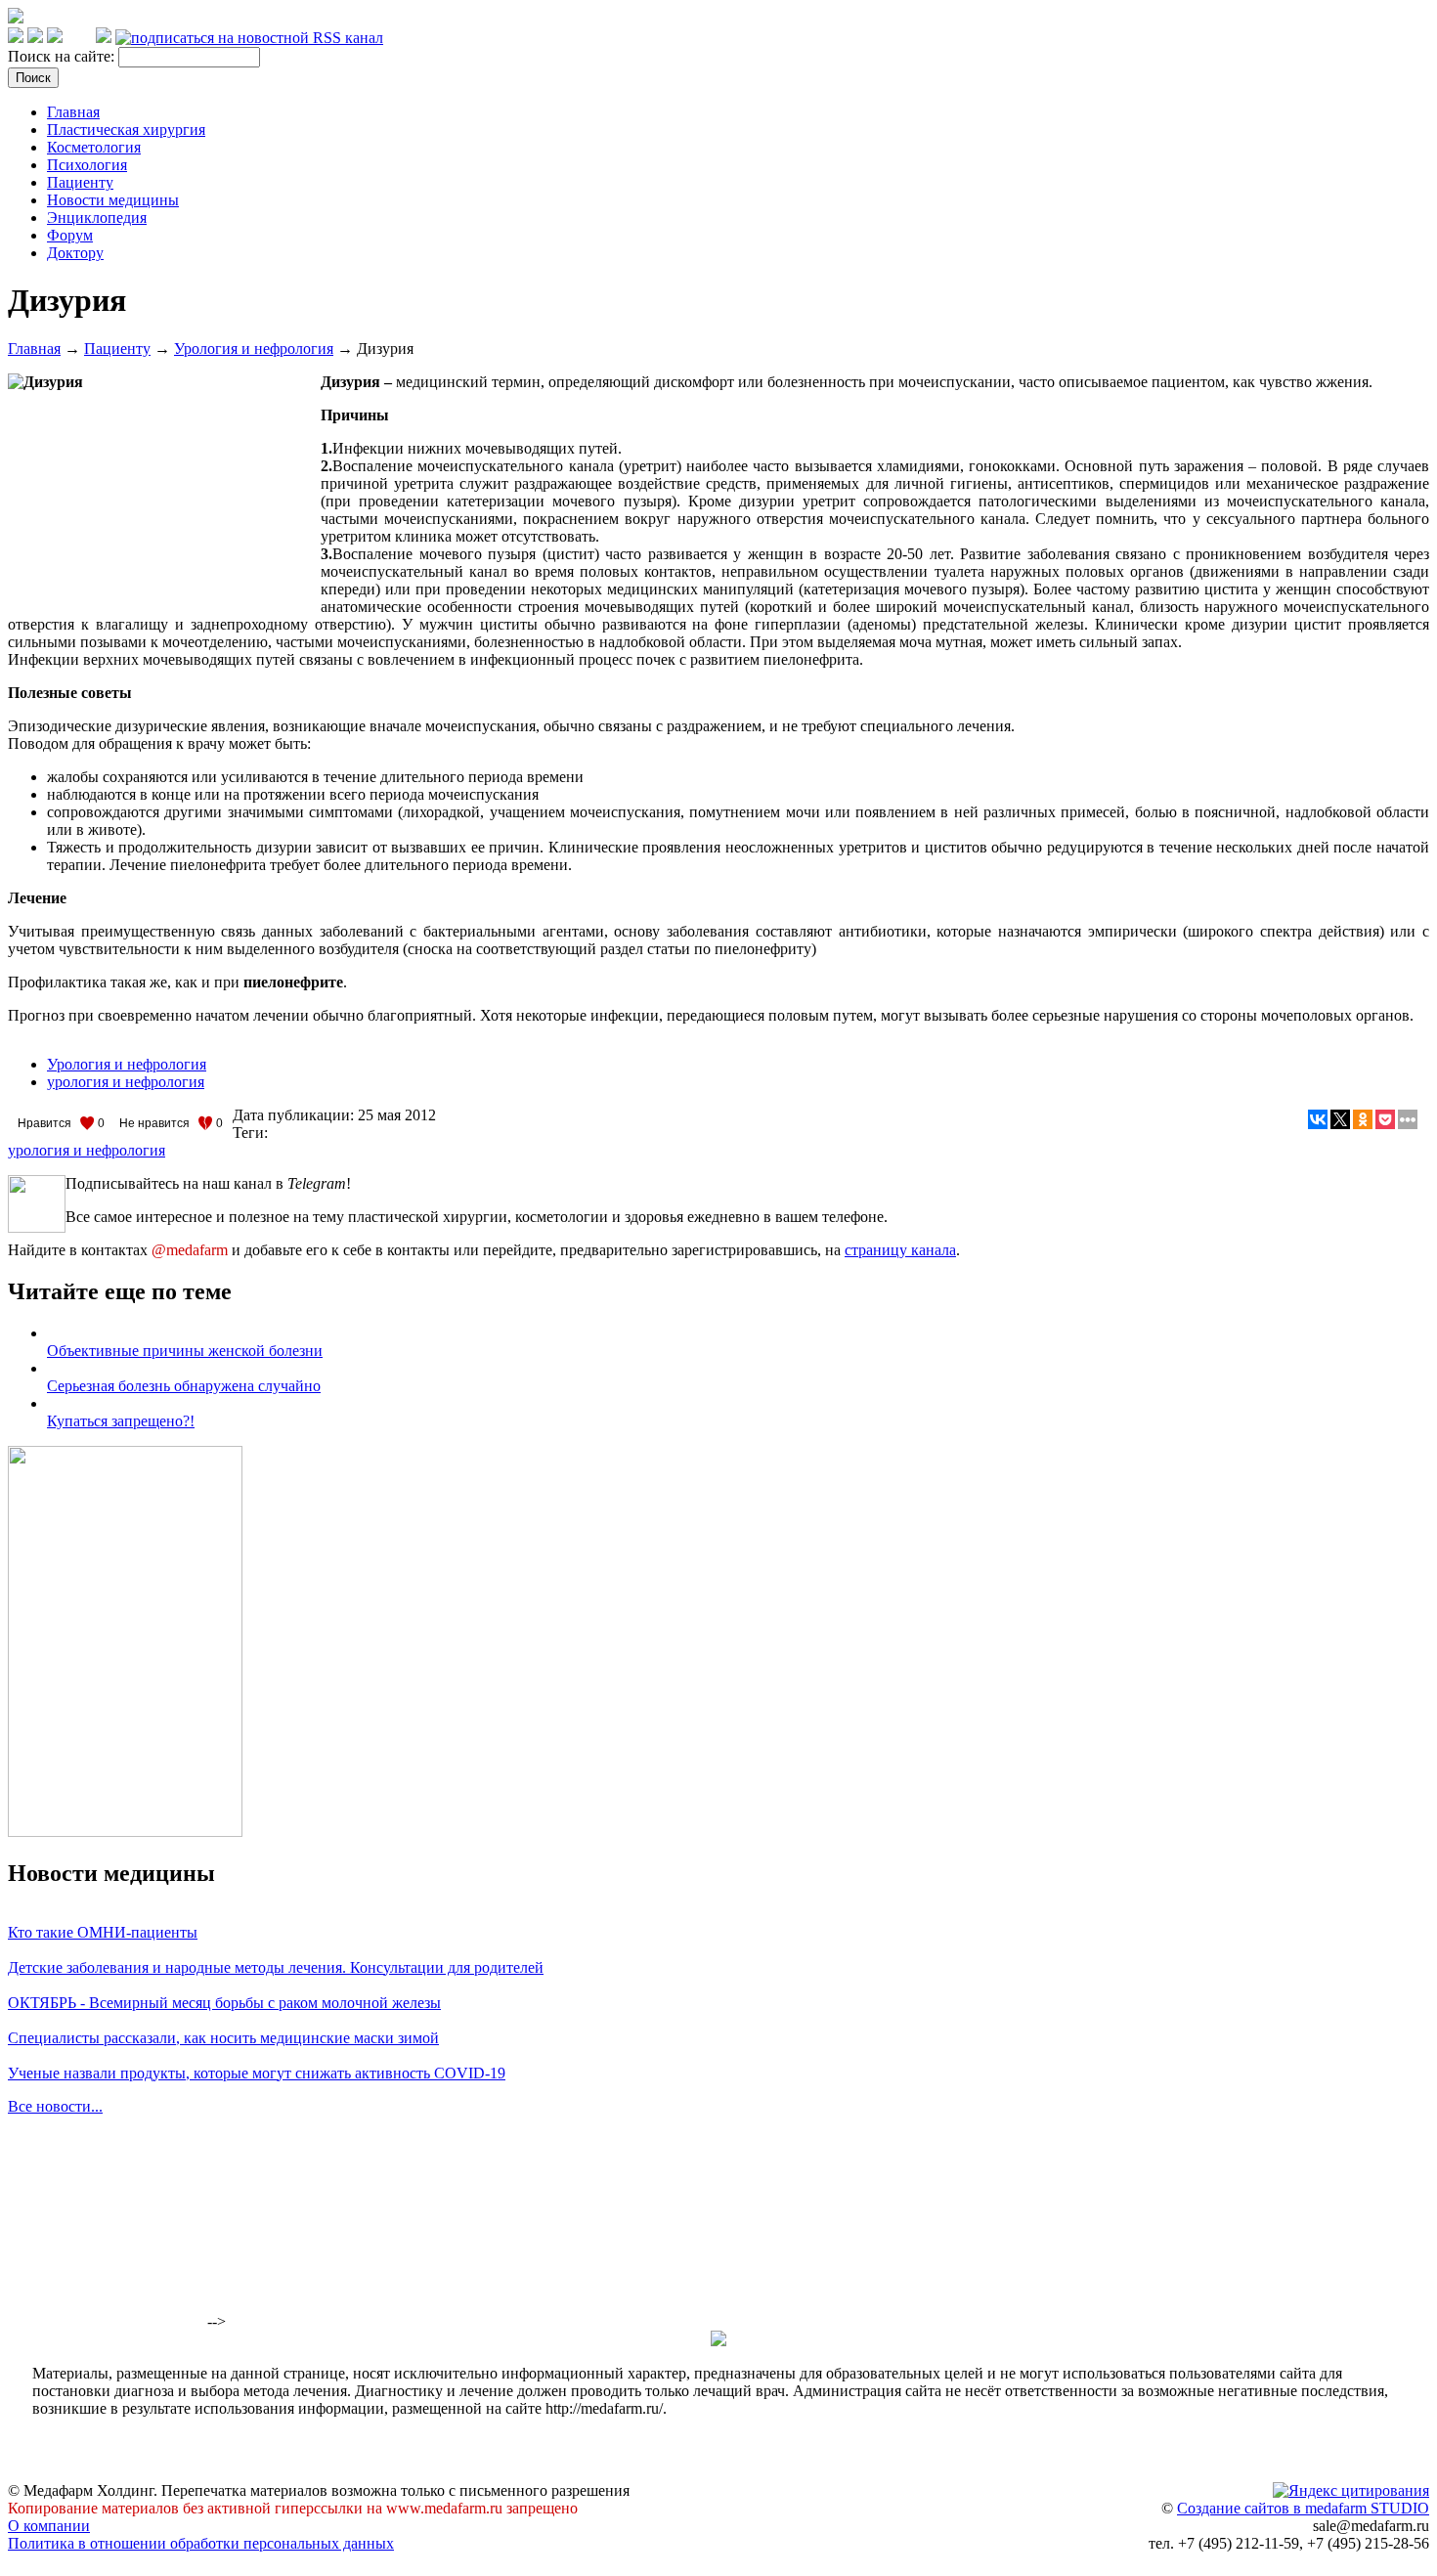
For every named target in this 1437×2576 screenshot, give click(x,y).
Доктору (75, 253)
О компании (49, 2526)
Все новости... (55, 2106)
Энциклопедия (97, 218)
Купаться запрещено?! (121, 1421)
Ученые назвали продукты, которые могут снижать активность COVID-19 (257, 2073)
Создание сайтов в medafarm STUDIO (1303, 2508)
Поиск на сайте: (63, 56)
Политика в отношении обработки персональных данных (201, 2543)
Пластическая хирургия (126, 130)
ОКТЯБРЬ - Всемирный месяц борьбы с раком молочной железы (224, 2003)
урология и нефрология (126, 1082)
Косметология (94, 147)
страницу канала (900, 1250)
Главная (73, 112)
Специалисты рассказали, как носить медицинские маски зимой (223, 2038)
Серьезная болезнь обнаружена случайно (184, 1386)
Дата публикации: (295, 1115)
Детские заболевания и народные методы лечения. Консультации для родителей (276, 1967)
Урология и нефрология (254, 349)
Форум (70, 235)
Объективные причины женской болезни (185, 1351)
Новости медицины (113, 200)
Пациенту (80, 182)
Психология (87, 165)
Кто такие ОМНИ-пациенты (103, 1932)
